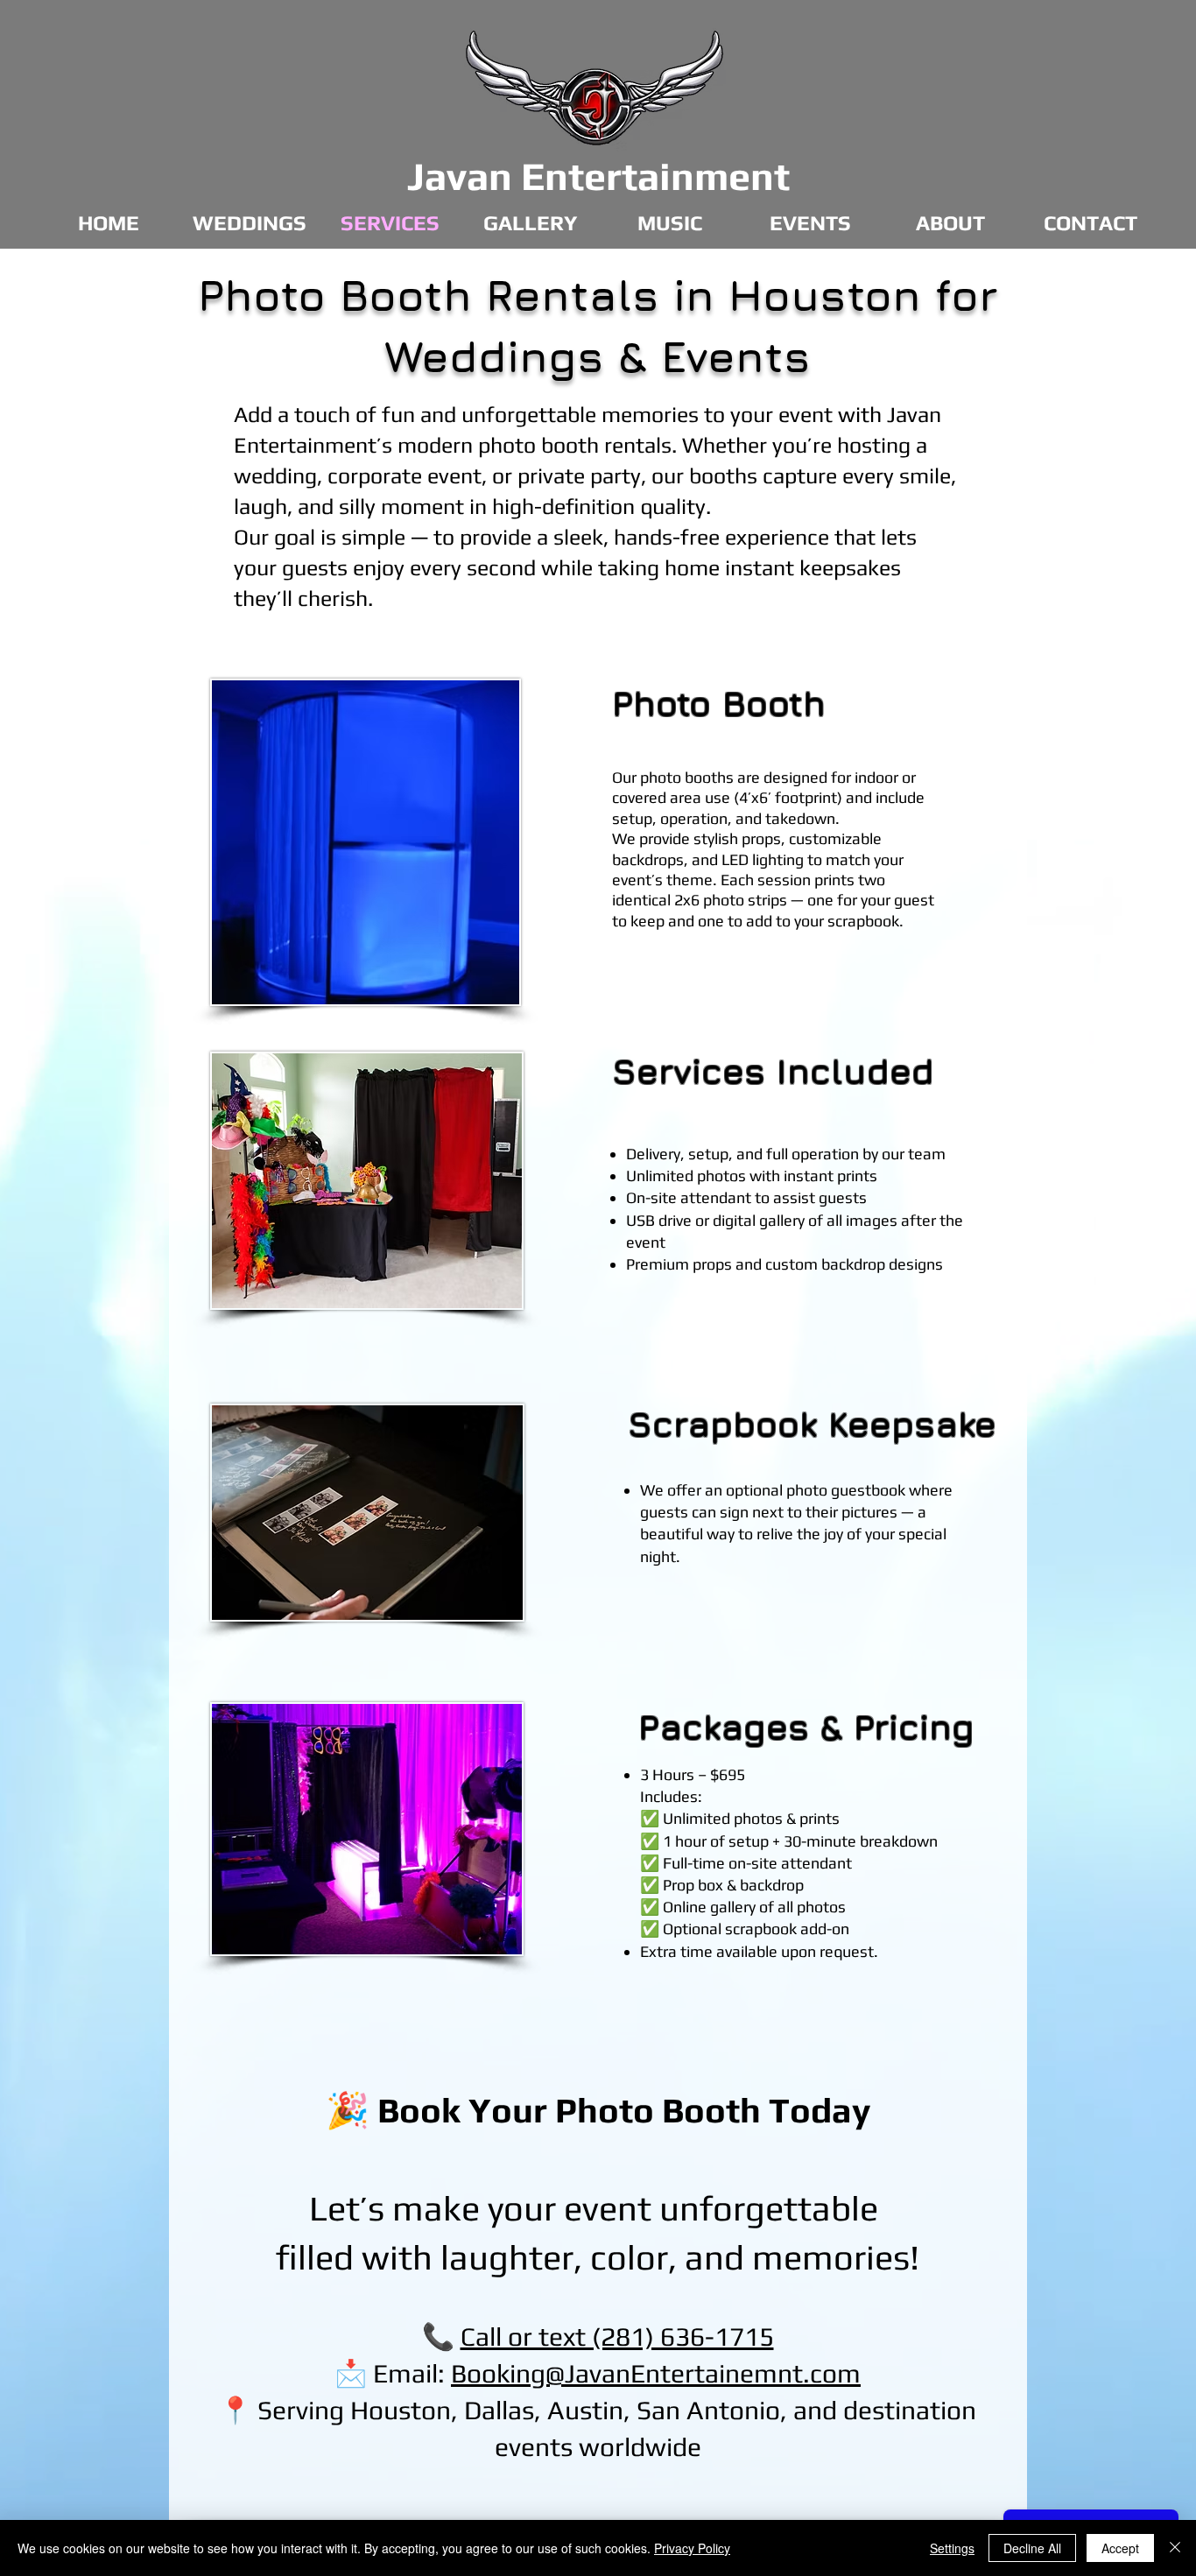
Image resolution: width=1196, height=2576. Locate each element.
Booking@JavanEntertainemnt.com (656, 2373)
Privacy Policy (692, 2548)
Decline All (1032, 2548)
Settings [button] (952, 2548)
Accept (1120, 2548)
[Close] (1175, 2548)
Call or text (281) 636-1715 (617, 2337)
